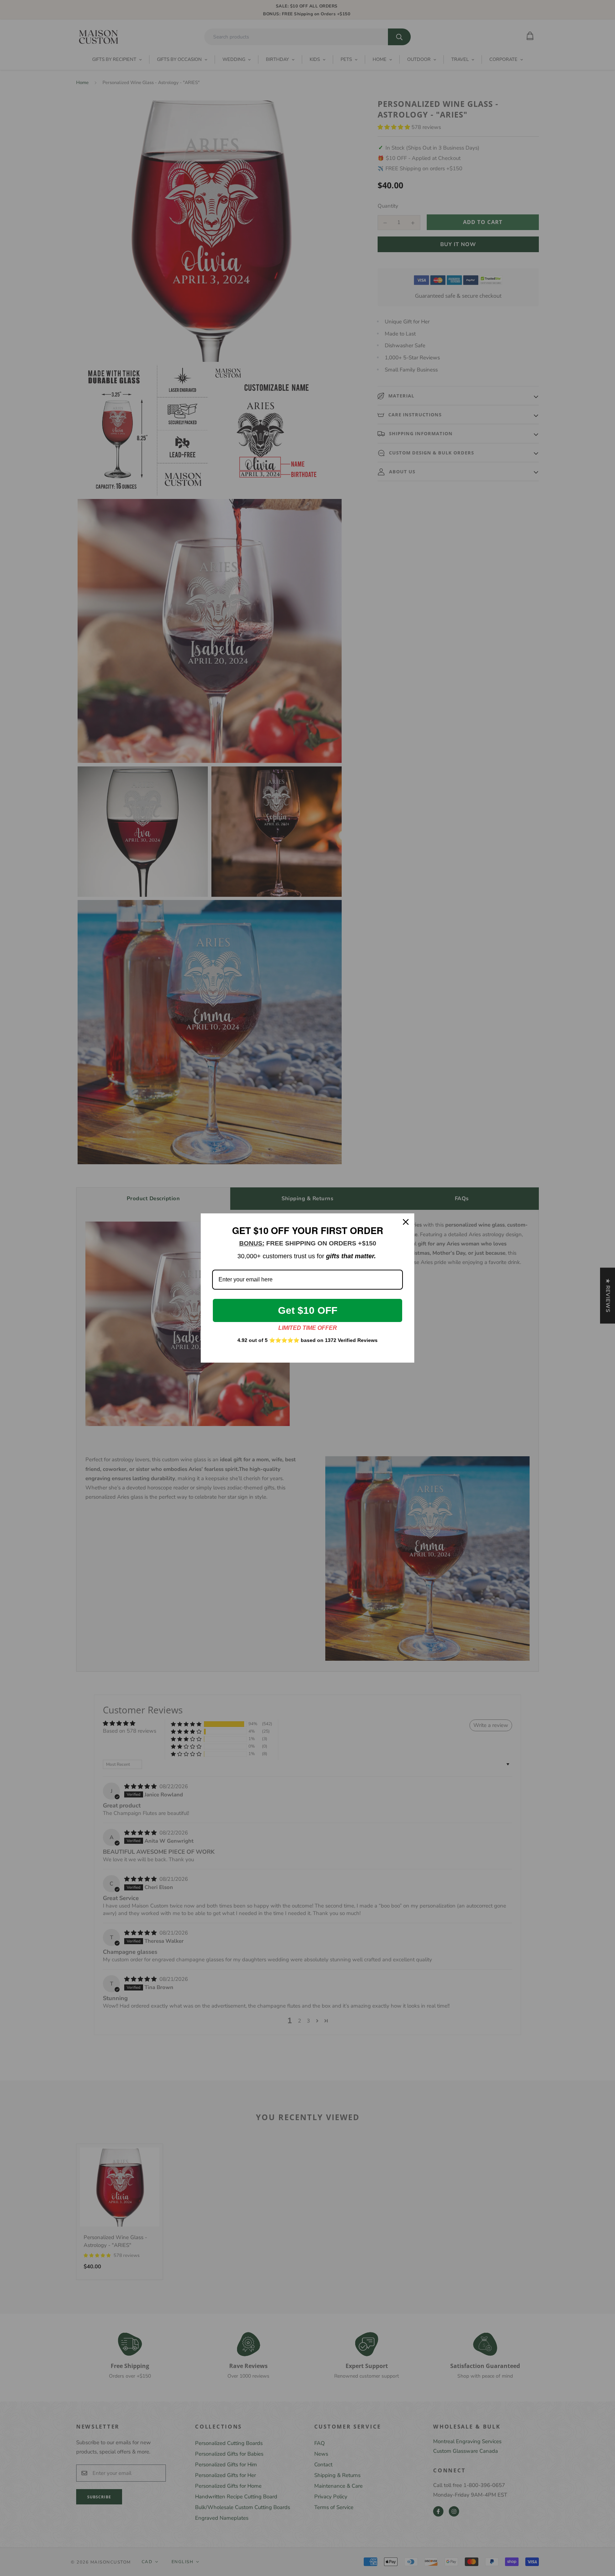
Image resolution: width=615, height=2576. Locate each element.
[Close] (406, 1222)
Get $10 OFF (308, 1310)
